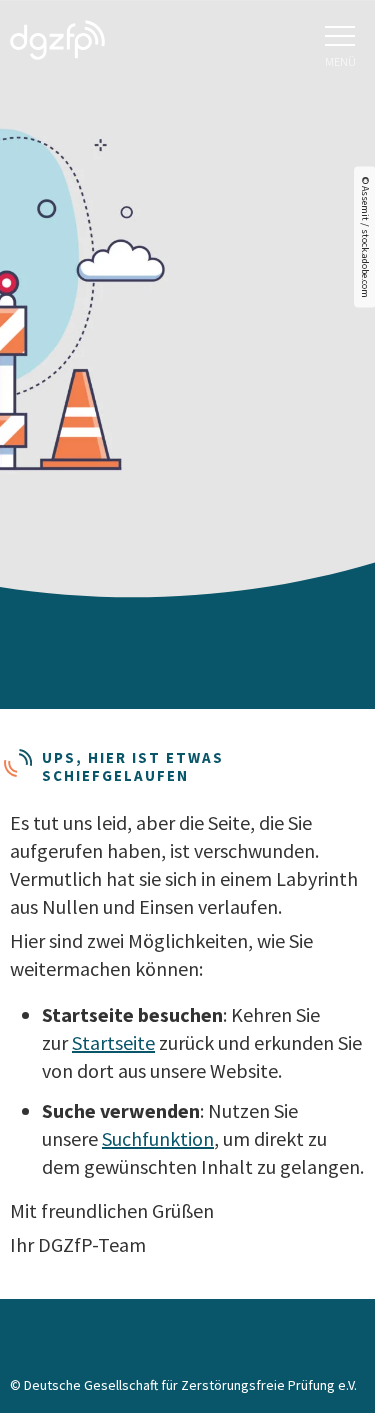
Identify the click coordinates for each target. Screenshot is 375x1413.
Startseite (113, 1042)
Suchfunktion (158, 1138)
